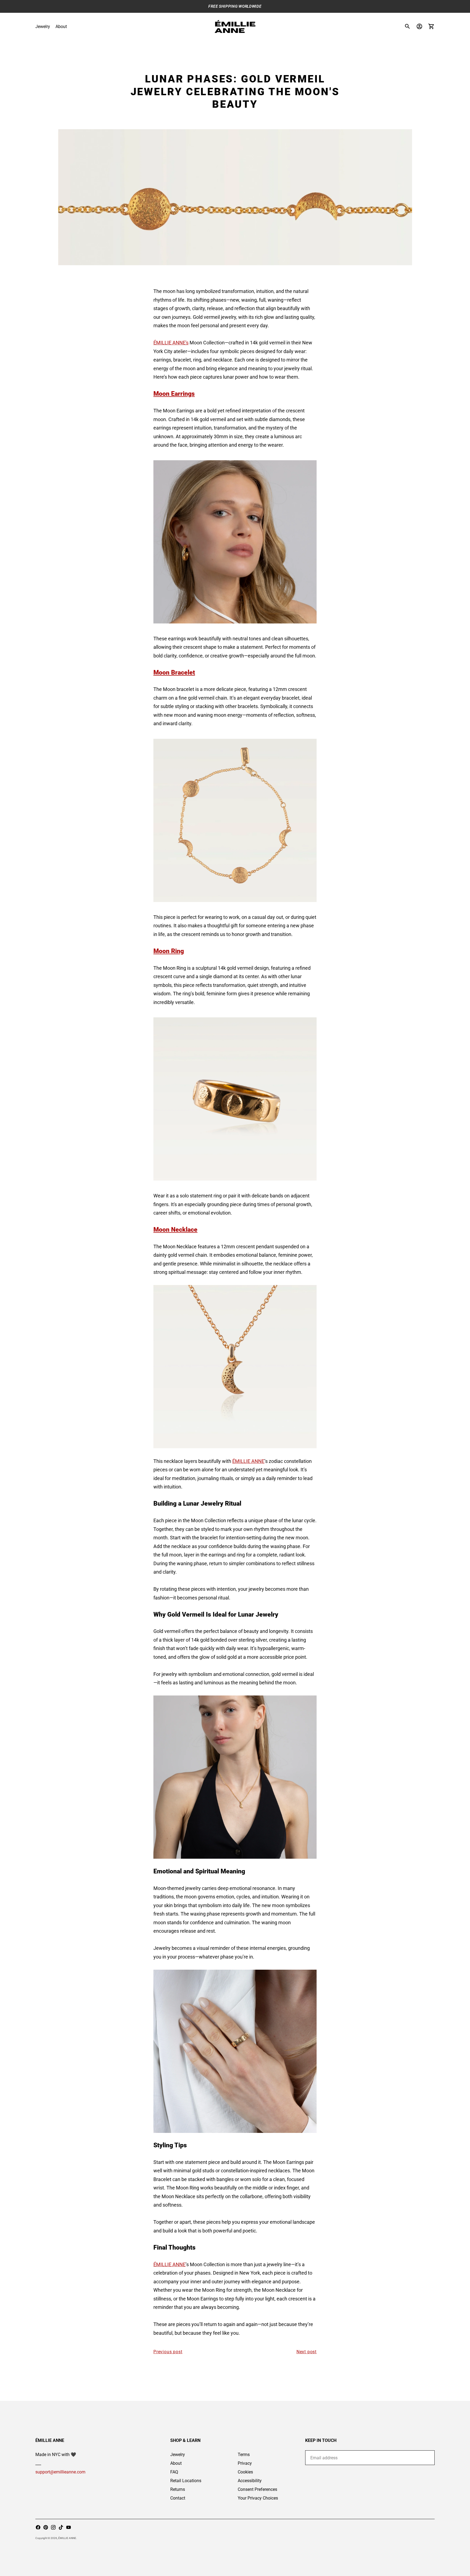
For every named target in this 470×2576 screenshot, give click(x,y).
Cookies (245, 2472)
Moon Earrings (174, 394)
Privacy (245, 2463)
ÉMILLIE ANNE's (171, 343)
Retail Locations (186, 2481)
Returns (178, 2489)
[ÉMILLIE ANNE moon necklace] (235, 1367)
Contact (178, 2498)
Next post (307, 2352)
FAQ (174, 2472)
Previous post (168, 2352)
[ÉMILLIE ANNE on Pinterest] (46, 2527)
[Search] (407, 26)
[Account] (419, 26)
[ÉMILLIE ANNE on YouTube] (69, 2527)
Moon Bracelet (174, 672)
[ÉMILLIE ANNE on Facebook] (38, 2527)
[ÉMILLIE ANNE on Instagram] (53, 2527)
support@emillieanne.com (60, 2472)
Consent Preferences (257, 2489)
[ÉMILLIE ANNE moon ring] (235, 2051)
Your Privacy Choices (258, 2498)
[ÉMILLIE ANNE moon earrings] (235, 542)
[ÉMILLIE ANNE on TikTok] (61, 2527)
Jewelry (43, 27)
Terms (244, 2455)
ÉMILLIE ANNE (248, 1461)
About (61, 27)
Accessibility (250, 2481)
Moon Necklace (175, 1230)
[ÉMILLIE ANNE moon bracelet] (235, 820)
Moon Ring (169, 951)
